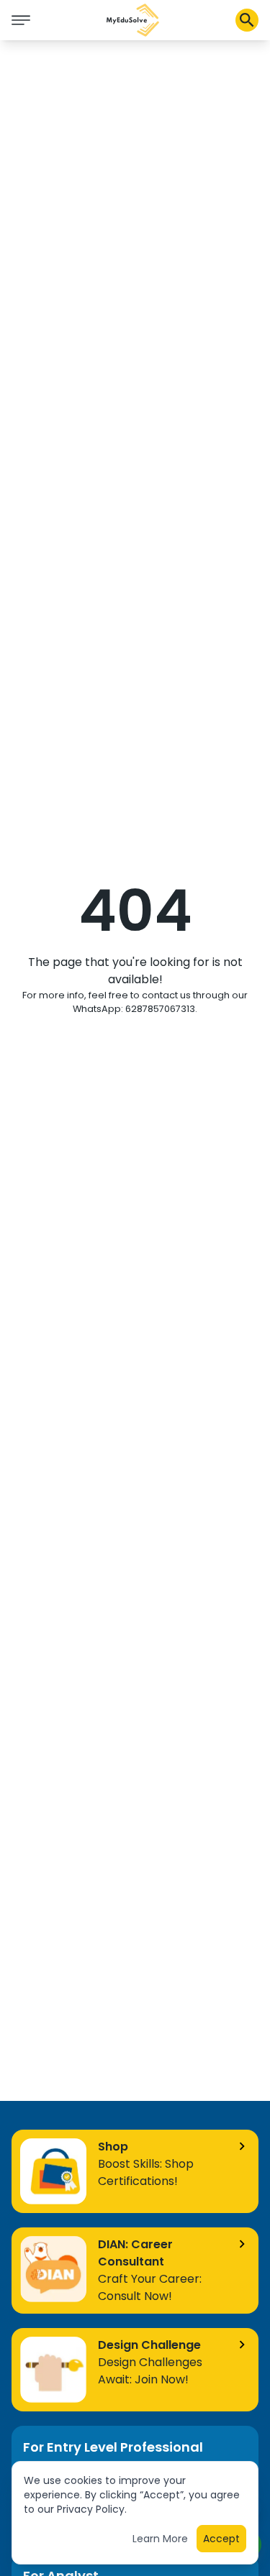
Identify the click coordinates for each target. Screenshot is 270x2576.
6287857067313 (160, 1009)
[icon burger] (21, 20)
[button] (133, 20)
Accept (221, 2539)
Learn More (160, 2539)
